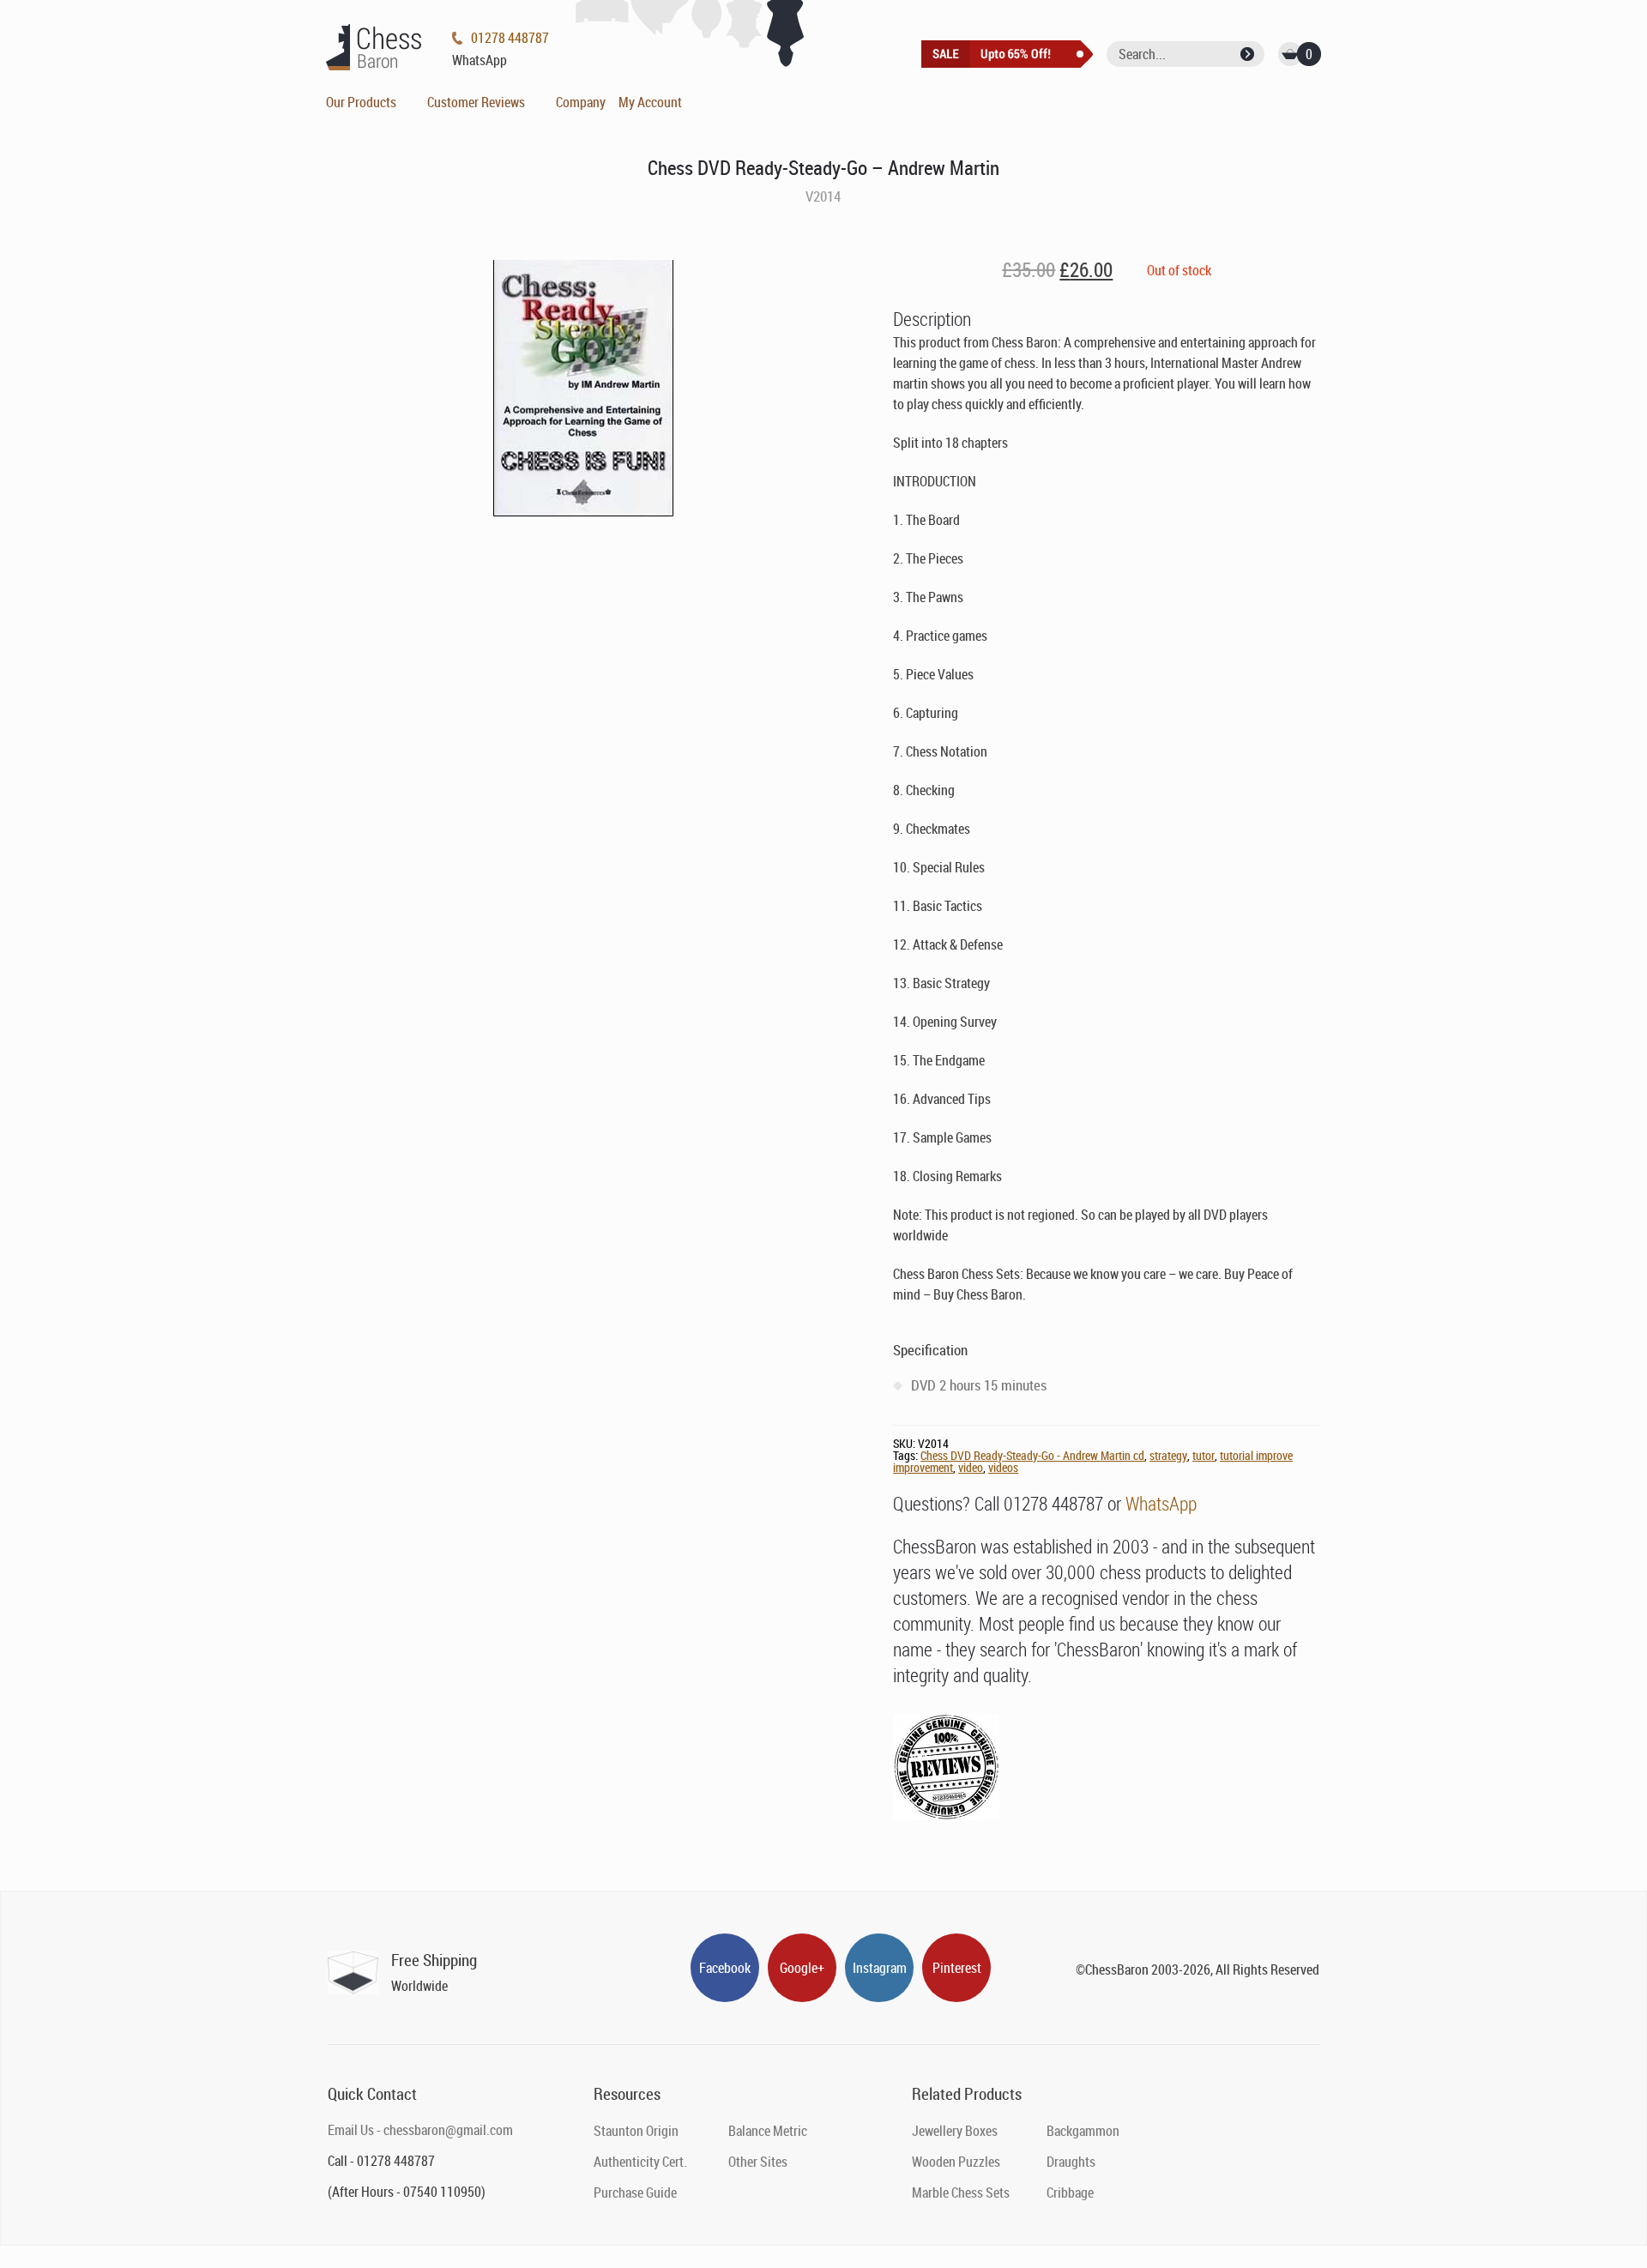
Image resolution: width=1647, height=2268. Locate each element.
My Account (650, 102)
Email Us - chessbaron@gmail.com (420, 2130)
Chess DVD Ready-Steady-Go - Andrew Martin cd (1032, 1455)
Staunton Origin (636, 2131)
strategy (1168, 1455)
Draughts (1071, 2162)
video (971, 1467)
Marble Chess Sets (961, 2193)
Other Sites (758, 2162)
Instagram (880, 1968)
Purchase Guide (635, 2193)
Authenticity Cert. (640, 2162)
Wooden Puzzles (956, 2162)
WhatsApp (1161, 1503)
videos (1003, 1467)
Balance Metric (768, 2131)
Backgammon (1083, 2131)
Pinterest (957, 1968)
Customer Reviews (476, 102)
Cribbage (1070, 2193)
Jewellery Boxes (955, 2131)
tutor (1204, 1455)
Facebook (725, 1968)
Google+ (802, 1968)
